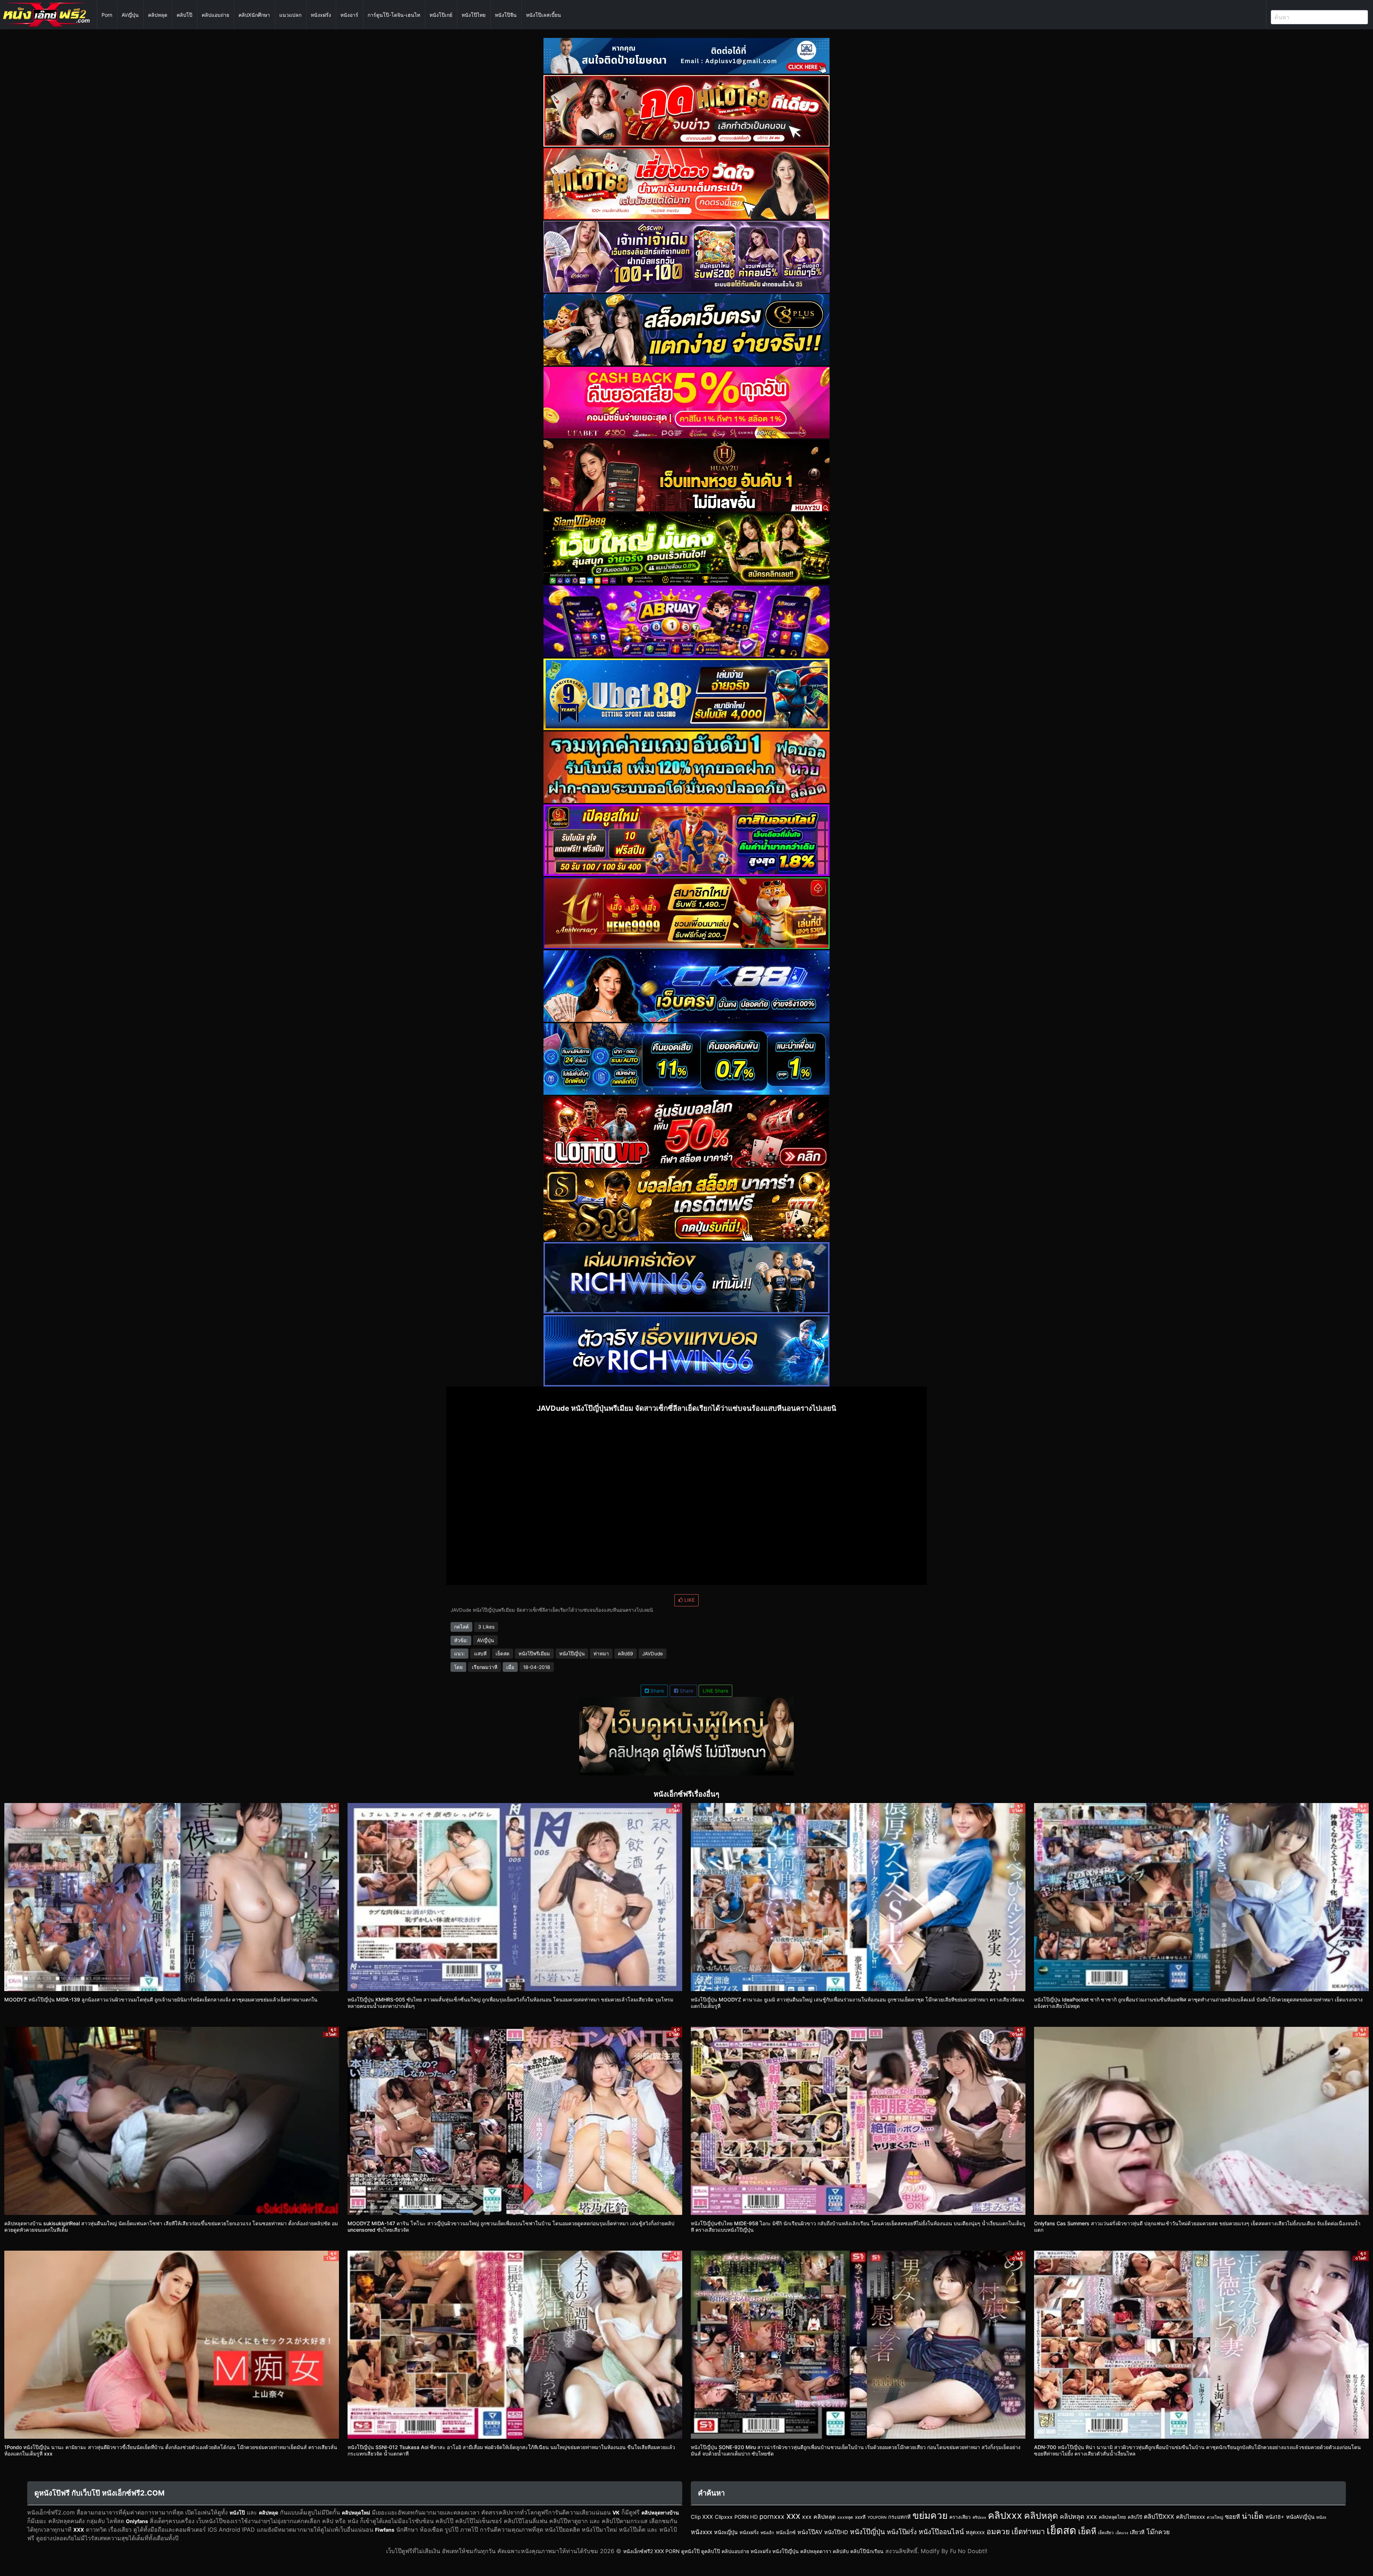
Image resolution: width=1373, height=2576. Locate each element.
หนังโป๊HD (836, 2532)
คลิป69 (625, 1654)
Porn (107, 15)
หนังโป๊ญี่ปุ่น (572, 1654)
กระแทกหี (899, 2517)
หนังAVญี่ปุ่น (1300, 2517)
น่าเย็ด (1253, 2516)
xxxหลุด (845, 2517)
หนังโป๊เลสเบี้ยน (543, 15)
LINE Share (715, 1691)
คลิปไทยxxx (1190, 2517)
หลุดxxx (975, 2532)
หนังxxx (702, 2532)
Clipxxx (724, 2517)
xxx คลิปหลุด (819, 2517)
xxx (793, 2516)
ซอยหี (1232, 2517)
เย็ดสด (503, 1654)
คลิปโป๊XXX (1159, 2517)
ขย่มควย (930, 2515)
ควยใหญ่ (1215, 2517)
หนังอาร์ (349, 15)
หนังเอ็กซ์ (786, 2532)
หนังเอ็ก (767, 2533)
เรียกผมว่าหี (485, 1667)
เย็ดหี (1087, 2531)
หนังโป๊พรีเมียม (534, 1654)
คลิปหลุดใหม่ (356, 2513)
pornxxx (772, 2516)
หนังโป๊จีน (506, 15)
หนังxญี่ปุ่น (726, 2532)
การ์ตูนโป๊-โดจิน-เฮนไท (394, 15)
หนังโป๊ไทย (474, 15)
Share (656, 1691)
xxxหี (860, 2517)
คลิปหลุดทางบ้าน (660, 2513)
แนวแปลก (290, 15)
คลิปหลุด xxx (1078, 2516)
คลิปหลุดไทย (1112, 2517)
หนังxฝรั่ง (321, 15)
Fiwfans (385, 2530)
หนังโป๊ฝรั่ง (902, 2532)
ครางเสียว (960, 2517)
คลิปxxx (1005, 2515)
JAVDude (653, 1654)
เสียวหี (1137, 2532)
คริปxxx (979, 2517)
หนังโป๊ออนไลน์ (941, 2532)
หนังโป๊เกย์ (441, 15)
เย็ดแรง (1122, 2533)
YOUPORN (877, 2517)
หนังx (1321, 2517)
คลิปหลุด (158, 15)
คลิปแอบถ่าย (215, 15)
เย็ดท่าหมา (1028, 2532)
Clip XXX (702, 2517)
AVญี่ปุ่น (130, 15)
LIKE (689, 1600)
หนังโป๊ (237, 2513)
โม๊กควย (1158, 2532)
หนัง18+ (1275, 2517)
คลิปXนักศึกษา (254, 15)
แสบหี (480, 1654)
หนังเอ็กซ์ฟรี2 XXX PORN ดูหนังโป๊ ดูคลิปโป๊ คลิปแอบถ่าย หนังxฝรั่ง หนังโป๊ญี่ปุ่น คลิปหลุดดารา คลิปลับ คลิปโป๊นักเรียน (753, 2551)
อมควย (998, 2531)
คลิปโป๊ (184, 15)
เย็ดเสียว (1106, 2533)
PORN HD (746, 2517)
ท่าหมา (601, 1654)
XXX (79, 2530)
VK (616, 2513)
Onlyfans (137, 2521)
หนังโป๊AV (810, 2532)
